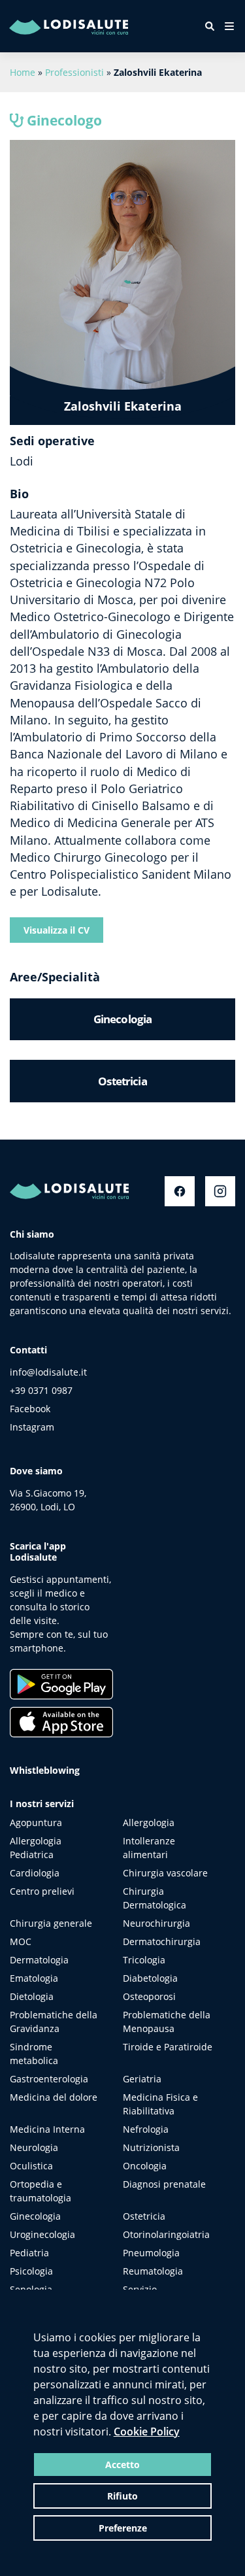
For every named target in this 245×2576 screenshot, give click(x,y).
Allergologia (149, 1822)
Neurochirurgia (156, 1923)
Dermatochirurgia (162, 1941)
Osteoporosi (149, 1996)
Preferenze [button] (123, 2528)
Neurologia (34, 2147)
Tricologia (144, 1960)
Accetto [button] (122, 2465)
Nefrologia (146, 2129)
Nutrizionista (151, 2147)
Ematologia (34, 1978)
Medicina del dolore (54, 2097)
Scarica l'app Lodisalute (38, 1551)
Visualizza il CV (57, 930)
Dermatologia (39, 1960)
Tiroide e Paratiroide (168, 2047)
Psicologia (31, 2271)
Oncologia (145, 2166)
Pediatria (29, 2253)
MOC (21, 1941)
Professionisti (74, 72)
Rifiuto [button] (122, 2496)
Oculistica (31, 2166)
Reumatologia (153, 2271)
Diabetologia (150, 1978)
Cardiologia (35, 1873)
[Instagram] (220, 1191)
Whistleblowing (45, 1770)
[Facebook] (180, 1191)
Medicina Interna (47, 2129)
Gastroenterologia (49, 2079)
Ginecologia (35, 2216)
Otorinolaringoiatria (166, 2234)
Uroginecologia (42, 2234)
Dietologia (32, 1996)
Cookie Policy (147, 2432)
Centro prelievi (42, 1891)
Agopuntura (36, 1822)
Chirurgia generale (51, 1923)
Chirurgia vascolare (165, 1873)
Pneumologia (151, 2253)
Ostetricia (144, 2216)
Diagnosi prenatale (164, 2184)
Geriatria (142, 2079)
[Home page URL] (94, 26)
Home (23, 72)
